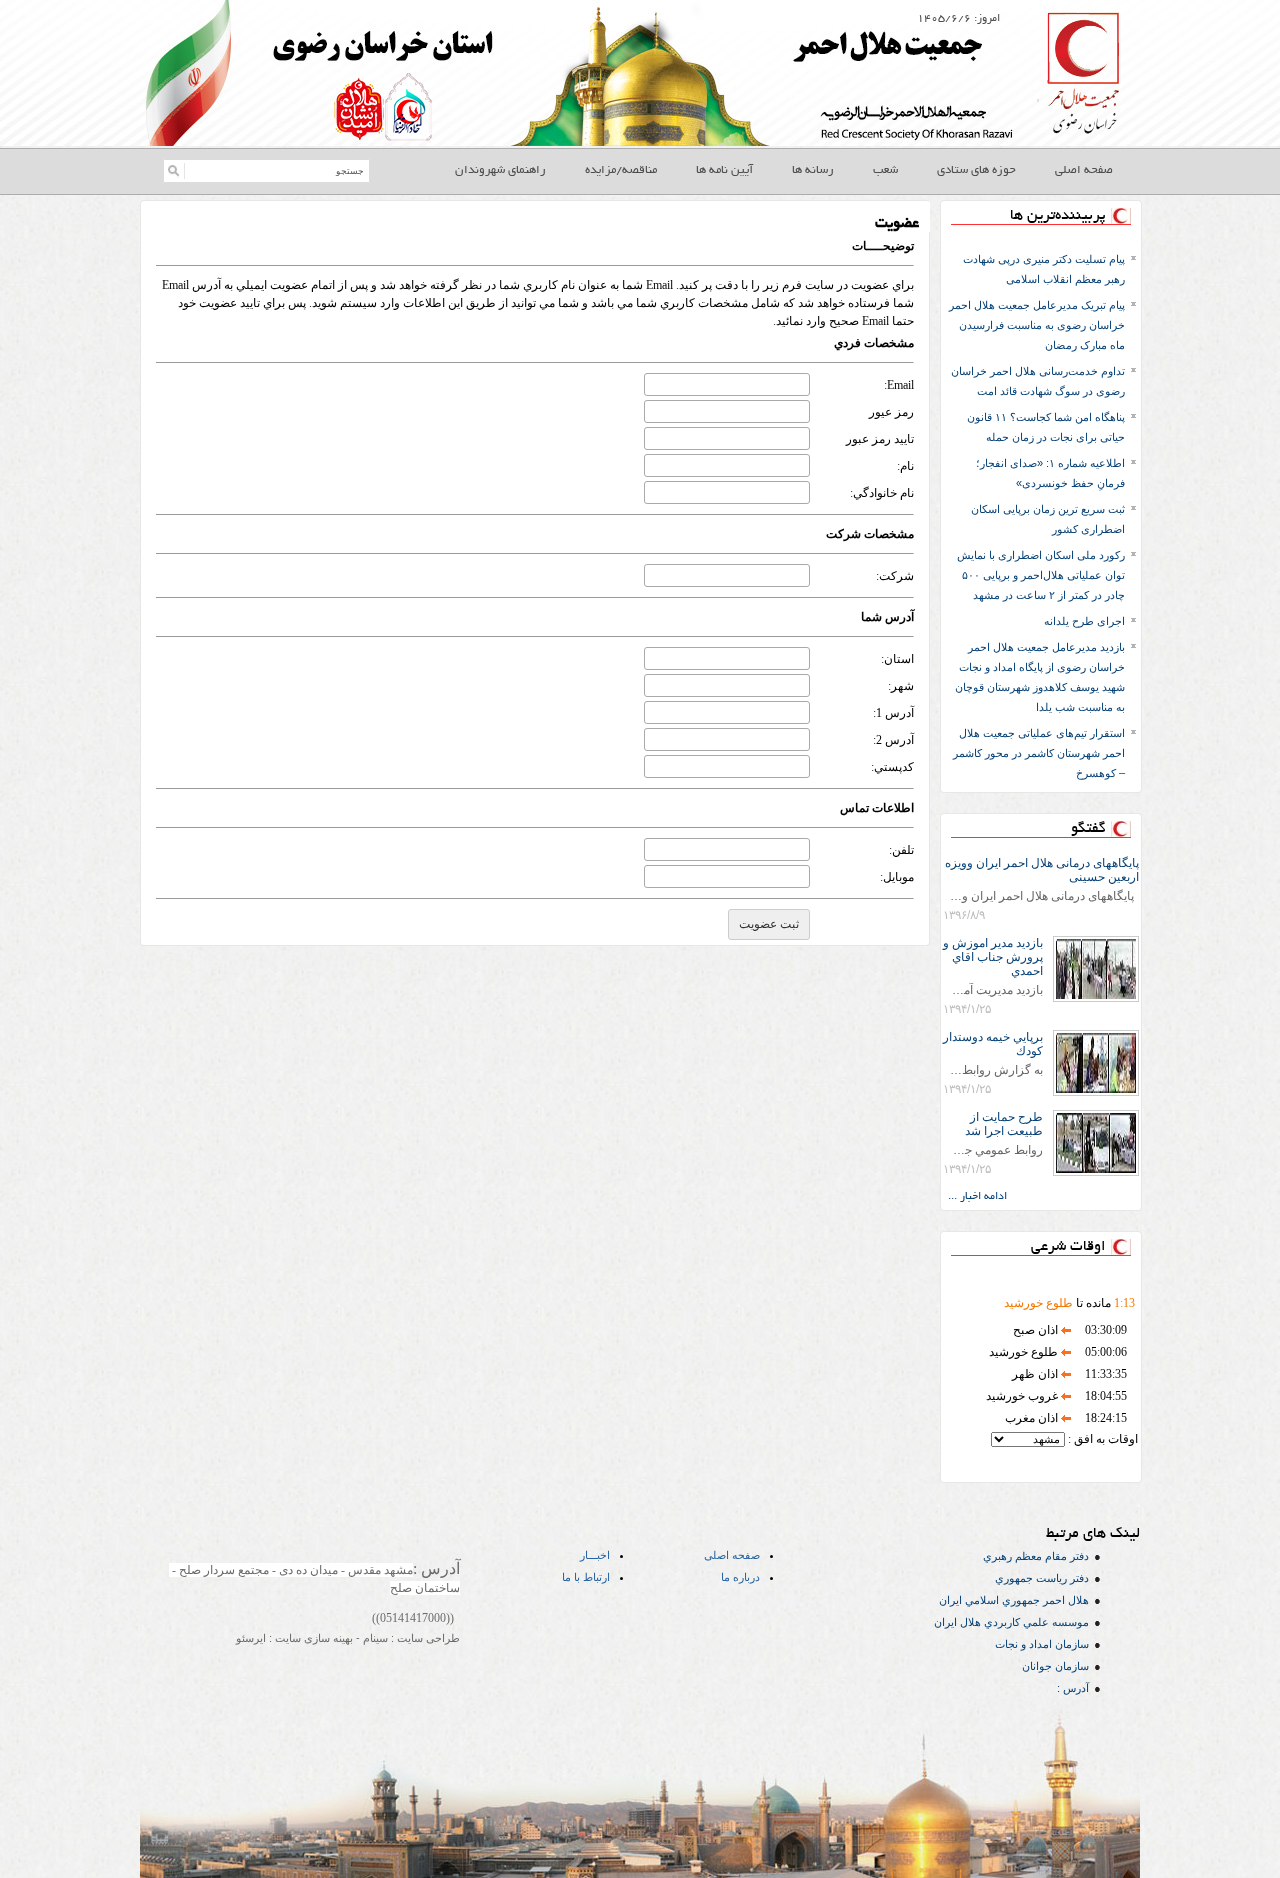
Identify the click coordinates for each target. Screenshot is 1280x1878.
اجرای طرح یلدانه (1084, 621)
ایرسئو (251, 1638)
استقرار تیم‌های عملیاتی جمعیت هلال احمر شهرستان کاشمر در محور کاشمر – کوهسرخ (1039, 753)
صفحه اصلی (732, 1555)
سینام (374, 1638)
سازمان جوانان (1055, 1666)
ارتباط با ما (586, 1577)
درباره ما (740, 1577)
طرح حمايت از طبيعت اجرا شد (1004, 1124)
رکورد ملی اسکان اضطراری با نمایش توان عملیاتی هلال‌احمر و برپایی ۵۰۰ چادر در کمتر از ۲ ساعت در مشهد (1041, 575)
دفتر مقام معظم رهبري (1036, 1556)
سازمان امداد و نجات (1042, 1644)
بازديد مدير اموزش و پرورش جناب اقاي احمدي (993, 957)
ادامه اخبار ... (977, 1197)
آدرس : (1073, 1688)
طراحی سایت (427, 1638)
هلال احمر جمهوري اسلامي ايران (1014, 1600)
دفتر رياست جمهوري (1042, 1578)
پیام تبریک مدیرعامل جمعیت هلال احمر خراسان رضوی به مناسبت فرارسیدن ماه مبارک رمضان (1037, 325)
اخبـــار (595, 1555)
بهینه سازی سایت (312, 1638)
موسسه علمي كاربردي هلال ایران (1011, 1622)
